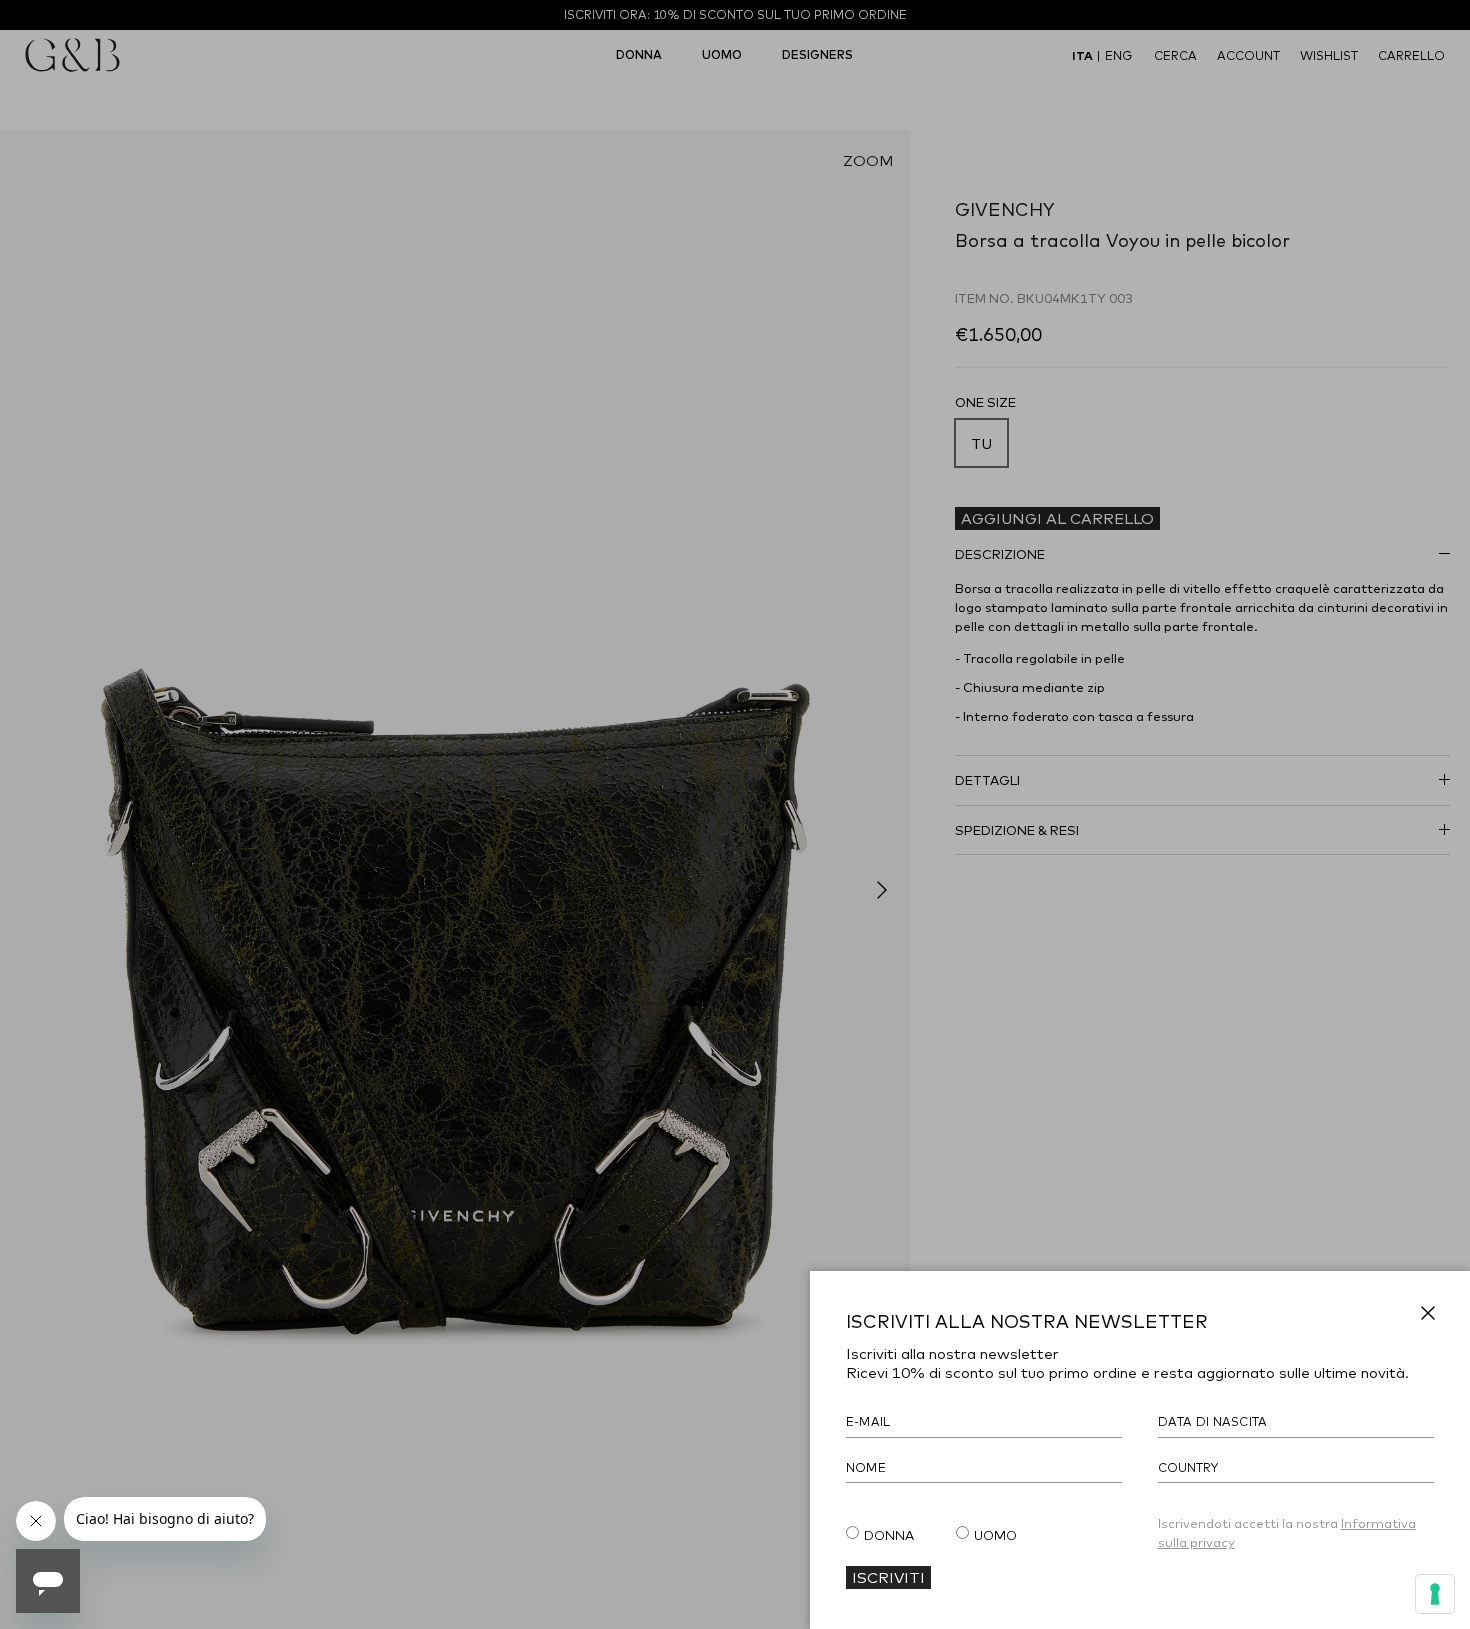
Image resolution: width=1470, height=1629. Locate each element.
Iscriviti (888, 1577)
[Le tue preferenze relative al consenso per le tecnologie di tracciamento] (1435, 1594)
